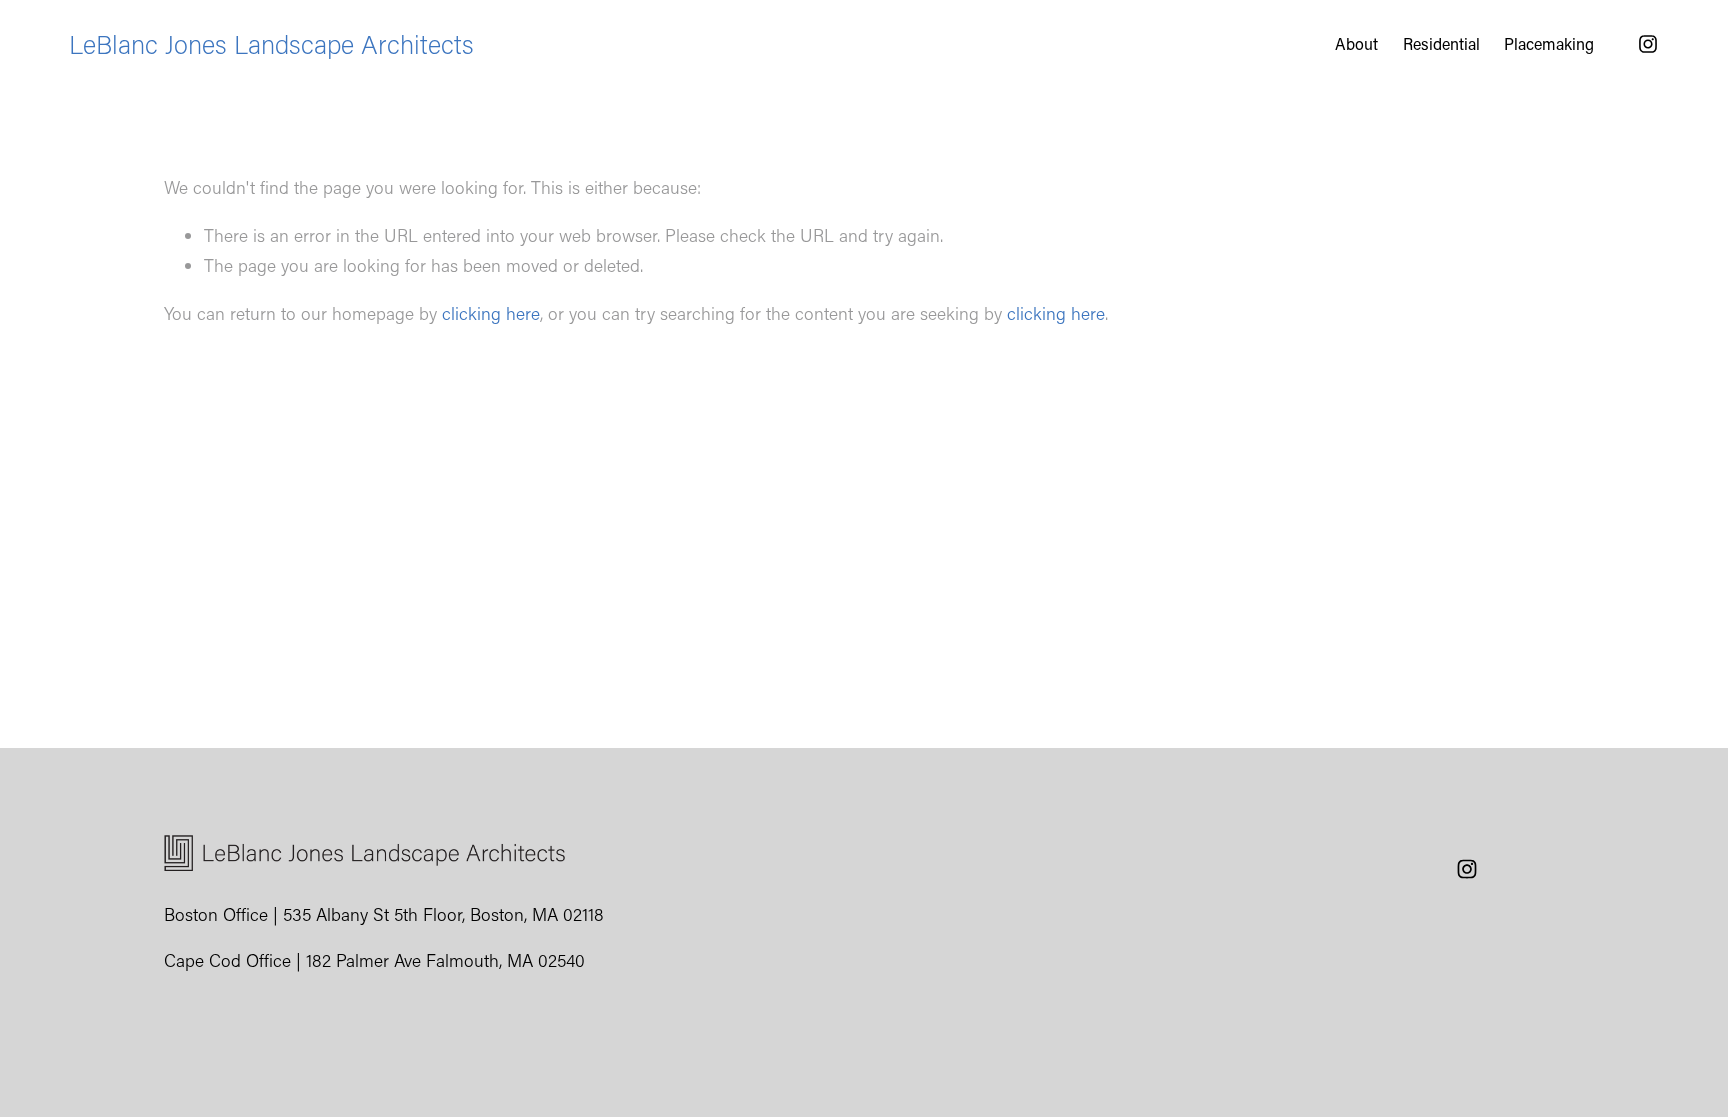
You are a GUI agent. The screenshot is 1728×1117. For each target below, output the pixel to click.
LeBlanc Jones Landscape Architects (271, 44)
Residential (1441, 43)
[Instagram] (1648, 44)
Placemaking (1549, 43)
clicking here (491, 313)
